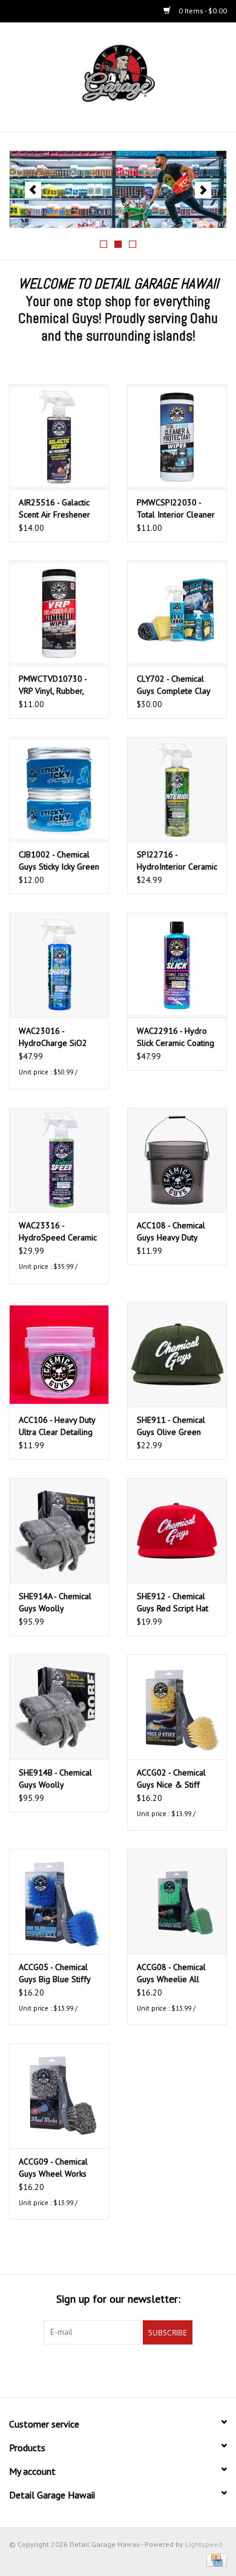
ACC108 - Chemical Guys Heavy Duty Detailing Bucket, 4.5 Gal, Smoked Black (173, 1232)
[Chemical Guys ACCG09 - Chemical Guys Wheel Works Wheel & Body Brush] (59, 2096)
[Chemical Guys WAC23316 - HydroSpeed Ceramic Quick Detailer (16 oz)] (59, 1160)
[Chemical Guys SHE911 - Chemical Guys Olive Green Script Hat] (177, 1355)
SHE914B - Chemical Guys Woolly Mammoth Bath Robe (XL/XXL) (56, 1779)
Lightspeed (204, 2544)
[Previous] (33, 190)
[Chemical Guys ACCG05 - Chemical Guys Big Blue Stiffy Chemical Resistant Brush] (59, 1901)
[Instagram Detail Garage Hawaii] (140, 2369)
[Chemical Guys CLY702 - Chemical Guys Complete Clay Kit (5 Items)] (177, 613)
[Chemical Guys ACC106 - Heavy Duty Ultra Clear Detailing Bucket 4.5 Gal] (59, 1355)
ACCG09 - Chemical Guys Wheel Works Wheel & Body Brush (57, 2168)
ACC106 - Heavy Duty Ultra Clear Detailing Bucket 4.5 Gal (57, 1426)
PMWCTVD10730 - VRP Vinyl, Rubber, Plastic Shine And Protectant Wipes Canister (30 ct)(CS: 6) (57, 685)
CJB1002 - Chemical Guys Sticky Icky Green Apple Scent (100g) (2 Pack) (59, 861)
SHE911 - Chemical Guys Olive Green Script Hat (171, 1426)
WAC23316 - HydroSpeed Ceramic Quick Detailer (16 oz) (58, 1232)
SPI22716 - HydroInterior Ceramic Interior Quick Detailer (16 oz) (177, 861)
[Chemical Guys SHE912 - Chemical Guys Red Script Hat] (177, 1530)
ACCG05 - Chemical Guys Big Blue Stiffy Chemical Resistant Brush (54, 1973)
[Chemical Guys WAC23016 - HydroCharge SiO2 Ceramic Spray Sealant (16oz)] (59, 965)
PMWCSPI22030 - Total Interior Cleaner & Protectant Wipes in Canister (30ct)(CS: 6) (177, 509)
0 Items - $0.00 (202, 11)
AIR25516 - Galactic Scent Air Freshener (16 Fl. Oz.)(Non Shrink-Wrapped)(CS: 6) (55, 509)
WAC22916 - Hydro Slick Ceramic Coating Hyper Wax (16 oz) (175, 1037)
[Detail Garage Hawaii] (137, 76)
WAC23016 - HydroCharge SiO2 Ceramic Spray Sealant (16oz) (53, 1037)
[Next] (203, 190)
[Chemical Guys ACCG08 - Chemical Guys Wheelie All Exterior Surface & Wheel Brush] (177, 1901)
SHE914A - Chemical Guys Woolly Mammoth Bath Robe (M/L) (56, 1603)
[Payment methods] (215, 2559)
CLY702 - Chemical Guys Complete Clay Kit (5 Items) (173, 685)
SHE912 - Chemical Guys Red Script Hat (172, 1602)
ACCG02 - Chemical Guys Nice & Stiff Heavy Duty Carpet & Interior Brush (175, 1779)
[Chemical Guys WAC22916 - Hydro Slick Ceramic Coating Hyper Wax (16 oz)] (177, 965)
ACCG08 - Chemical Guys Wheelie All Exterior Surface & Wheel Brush (171, 1973)
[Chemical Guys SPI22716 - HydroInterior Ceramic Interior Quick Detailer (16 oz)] (177, 789)
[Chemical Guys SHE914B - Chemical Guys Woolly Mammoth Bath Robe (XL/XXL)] (59, 1707)
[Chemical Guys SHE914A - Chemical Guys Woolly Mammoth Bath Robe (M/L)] (59, 1530)
